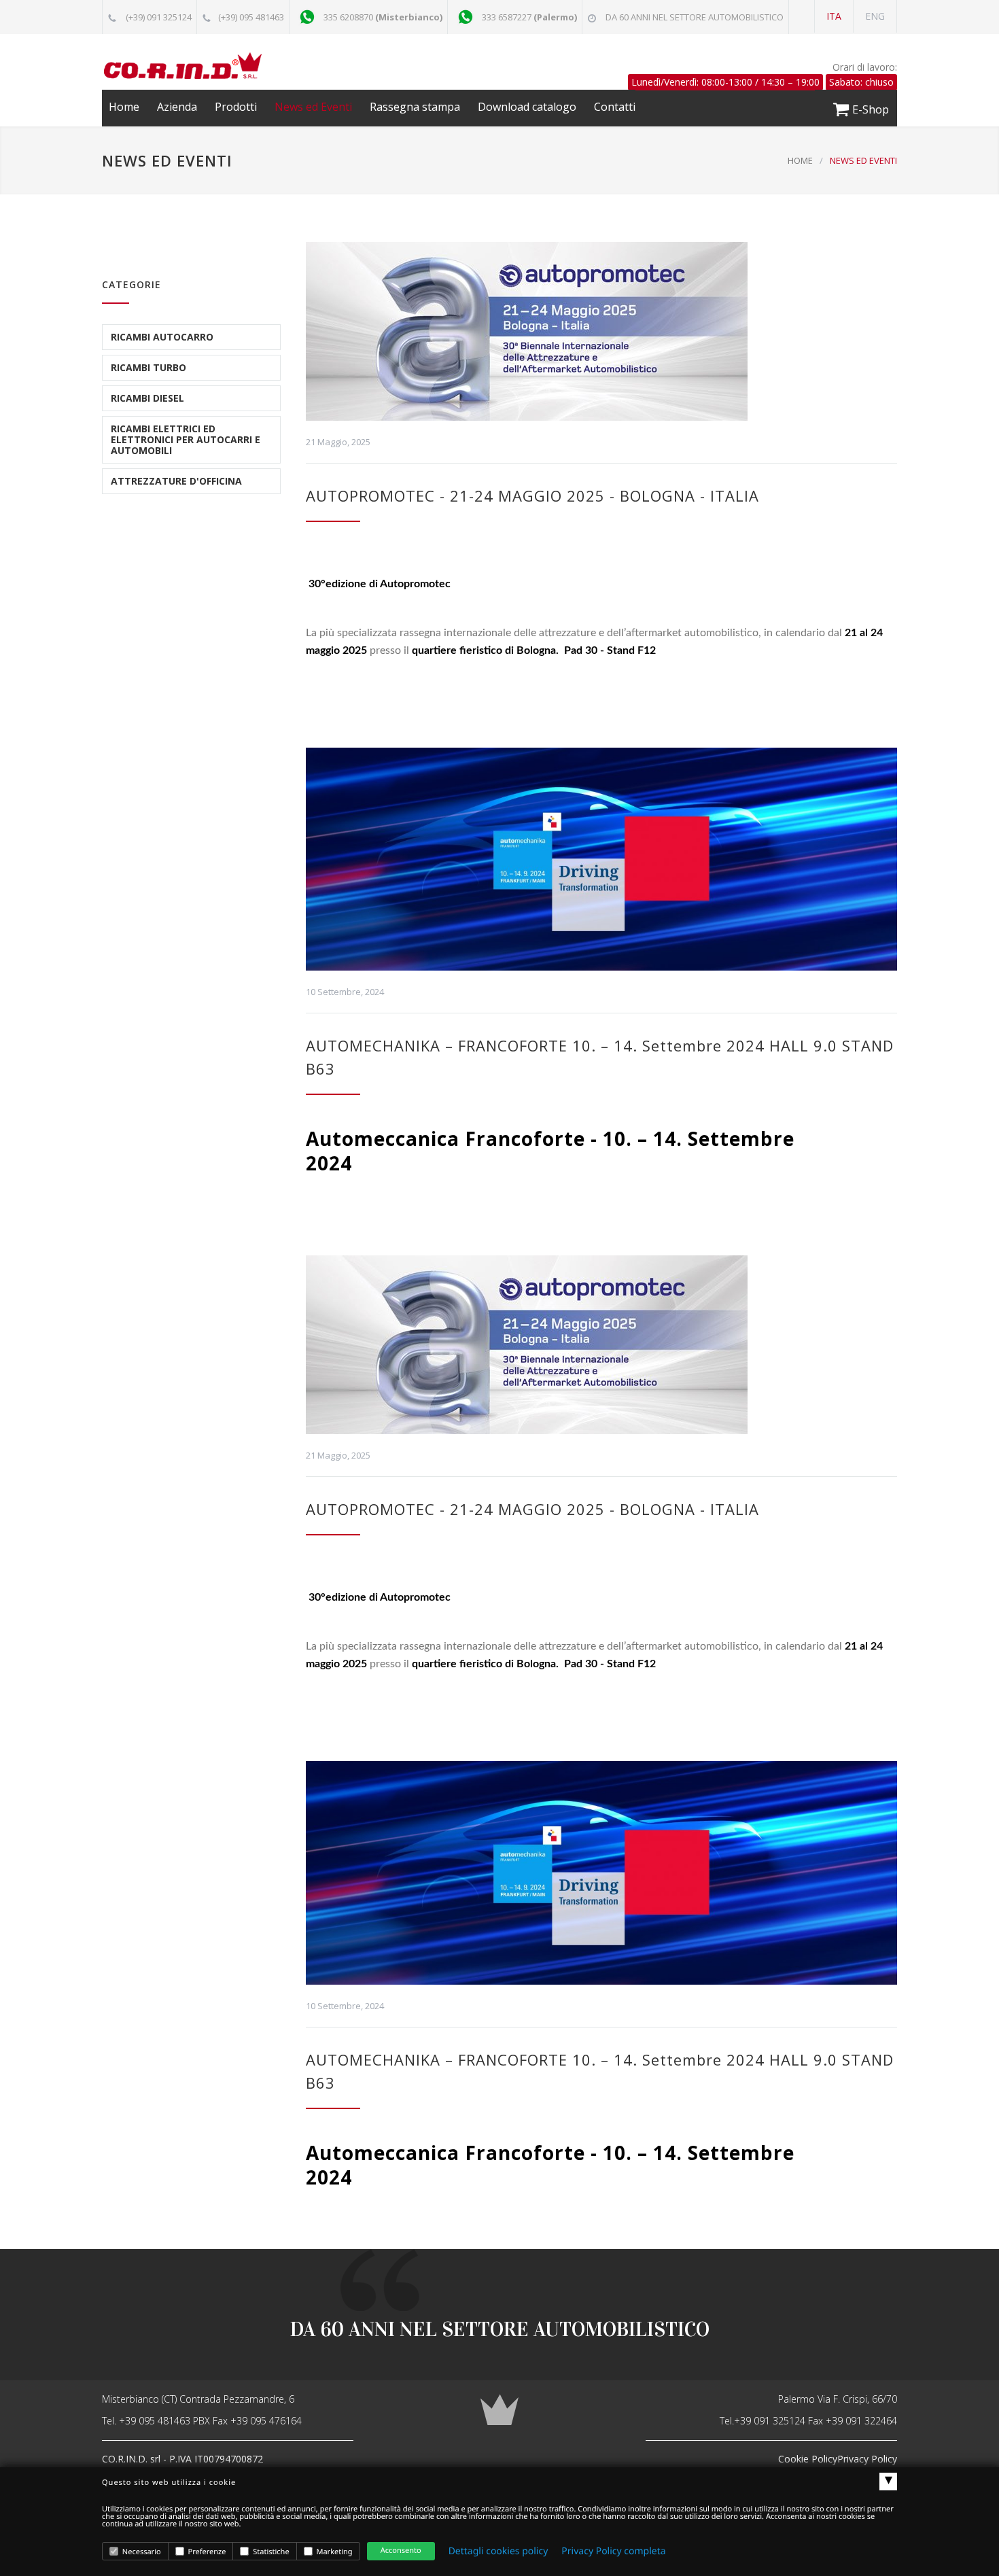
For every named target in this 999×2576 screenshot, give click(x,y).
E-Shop (869, 109)
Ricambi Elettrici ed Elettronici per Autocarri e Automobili (186, 439)
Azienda (177, 107)
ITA (834, 16)
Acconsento (401, 2551)
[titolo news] (601, 331)
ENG (875, 16)
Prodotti (236, 107)
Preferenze (206, 2552)
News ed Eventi (313, 107)
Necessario (141, 2552)
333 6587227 (529, 17)
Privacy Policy (867, 2459)
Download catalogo (527, 107)
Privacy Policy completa (613, 2551)
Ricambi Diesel (147, 398)
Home (124, 107)
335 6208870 (383, 17)
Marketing (334, 2552)
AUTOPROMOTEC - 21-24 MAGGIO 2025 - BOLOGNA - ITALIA (532, 495)
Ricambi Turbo (148, 367)
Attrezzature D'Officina (176, 481)
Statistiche (270, 2552)
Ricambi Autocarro (162, 337)
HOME (800, 160)
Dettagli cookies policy (498, 2551)
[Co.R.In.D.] (228, 66)
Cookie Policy (808, 2459)
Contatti (615, 107)
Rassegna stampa (415, 107)
